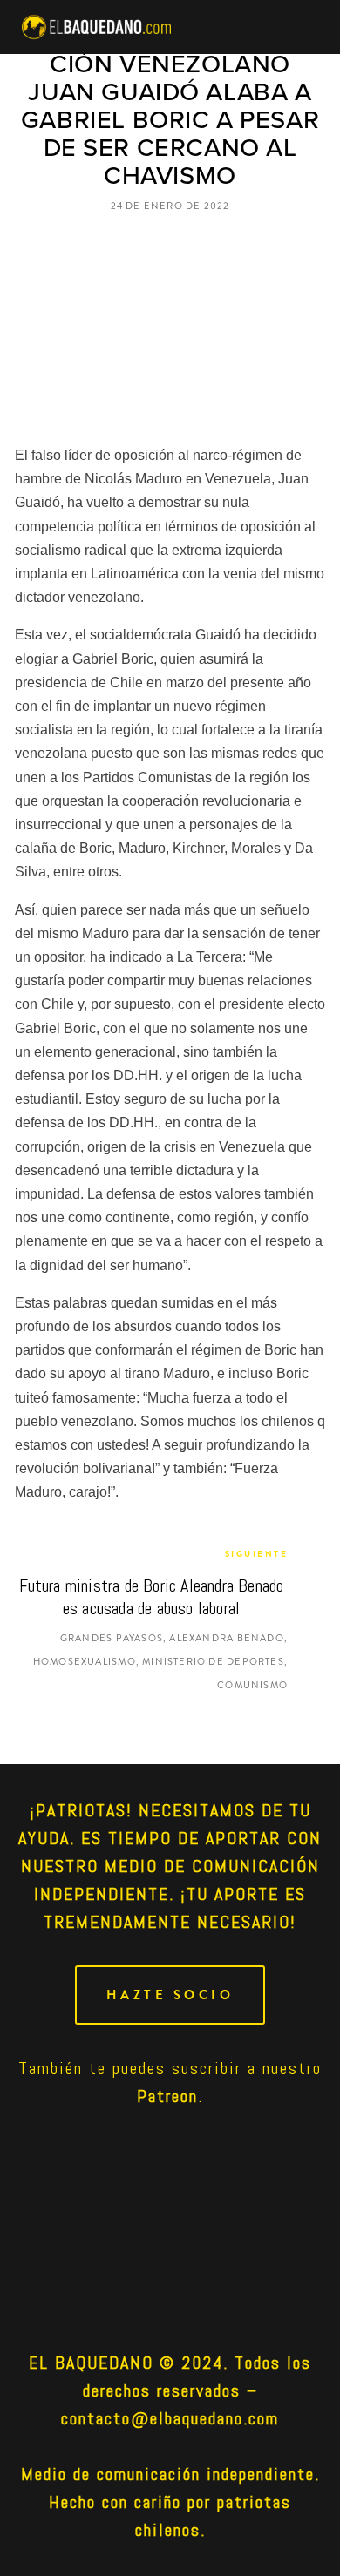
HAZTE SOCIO (170, 1995)
